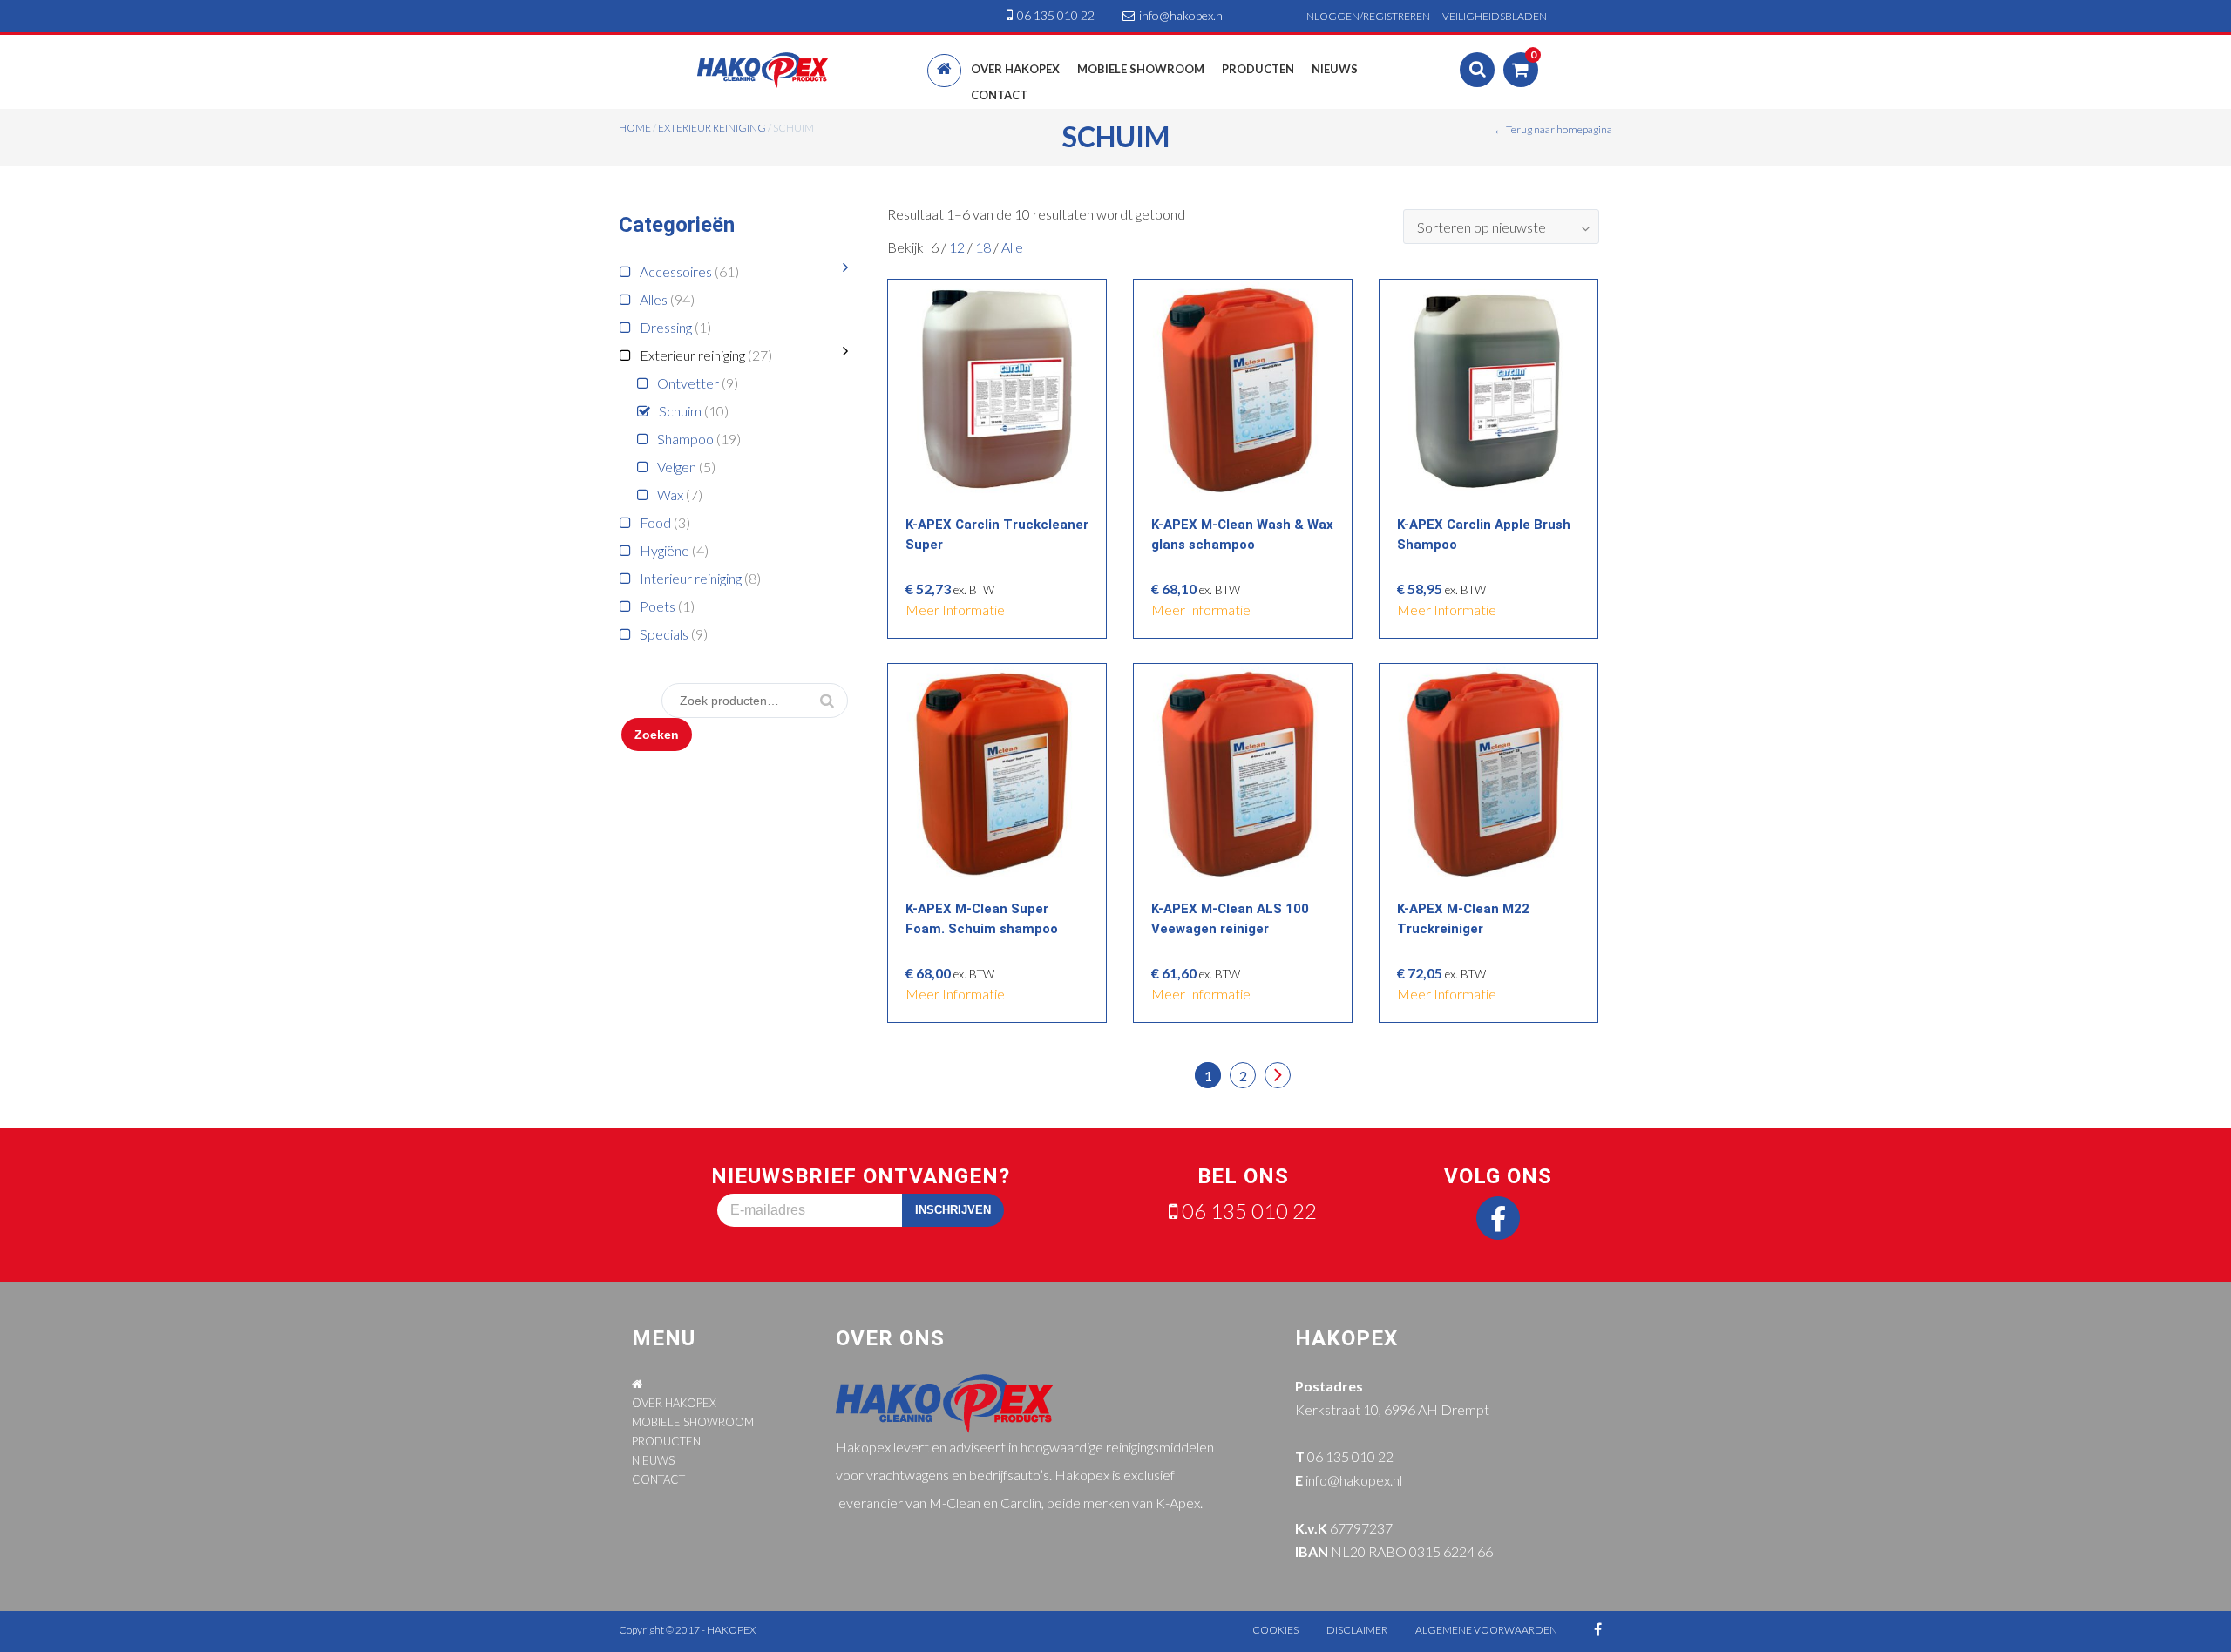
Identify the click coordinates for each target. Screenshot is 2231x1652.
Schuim (680, 411)
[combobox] (1501, 227)
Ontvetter (688, 383)
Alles (654, 299)
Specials (664, 634)
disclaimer (1357, 1630)
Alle (1012, 247)
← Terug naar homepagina (1553, 129)
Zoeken (657, 735)
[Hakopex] (763, 68)
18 (984, 247)
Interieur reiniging (691, 578)
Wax (670, 494)
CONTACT (658, 1479)
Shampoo (685, 439)
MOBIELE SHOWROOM (693, 1422)
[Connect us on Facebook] (1498, 1218)
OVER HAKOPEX (674, 1403)
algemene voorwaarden (1486, 1630)
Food (655, 522)
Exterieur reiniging (712, 128)
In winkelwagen (1002, 386)
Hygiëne (665, 550)
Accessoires (676, 271)
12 (958, 247)
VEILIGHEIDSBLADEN (1495, 16)
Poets (658, 606)
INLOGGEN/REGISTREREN (1367, 16)
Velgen (677, 467)
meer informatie (955, 609)
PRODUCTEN (666, 1441)
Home (635, 128)
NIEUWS (653, 1460)
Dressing (666, 327)
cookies (1275, 1630)
